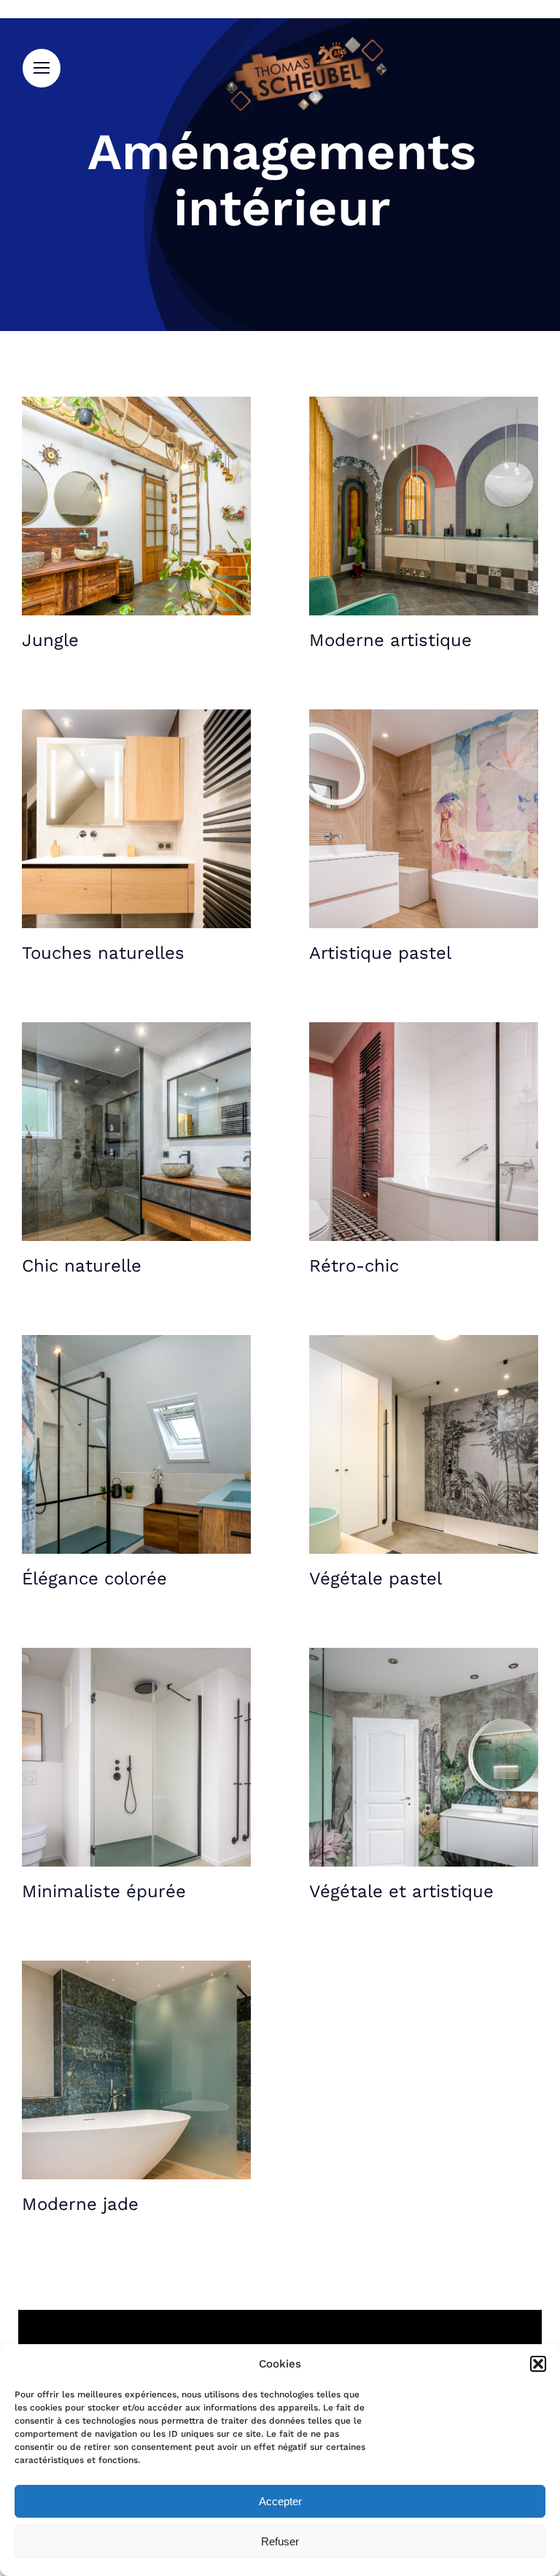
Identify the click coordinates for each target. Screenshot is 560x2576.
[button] (538, 2364)
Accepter (280, 2501)
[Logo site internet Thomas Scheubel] (305, 42)
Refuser (280, 2541)
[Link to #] (42, 68)
